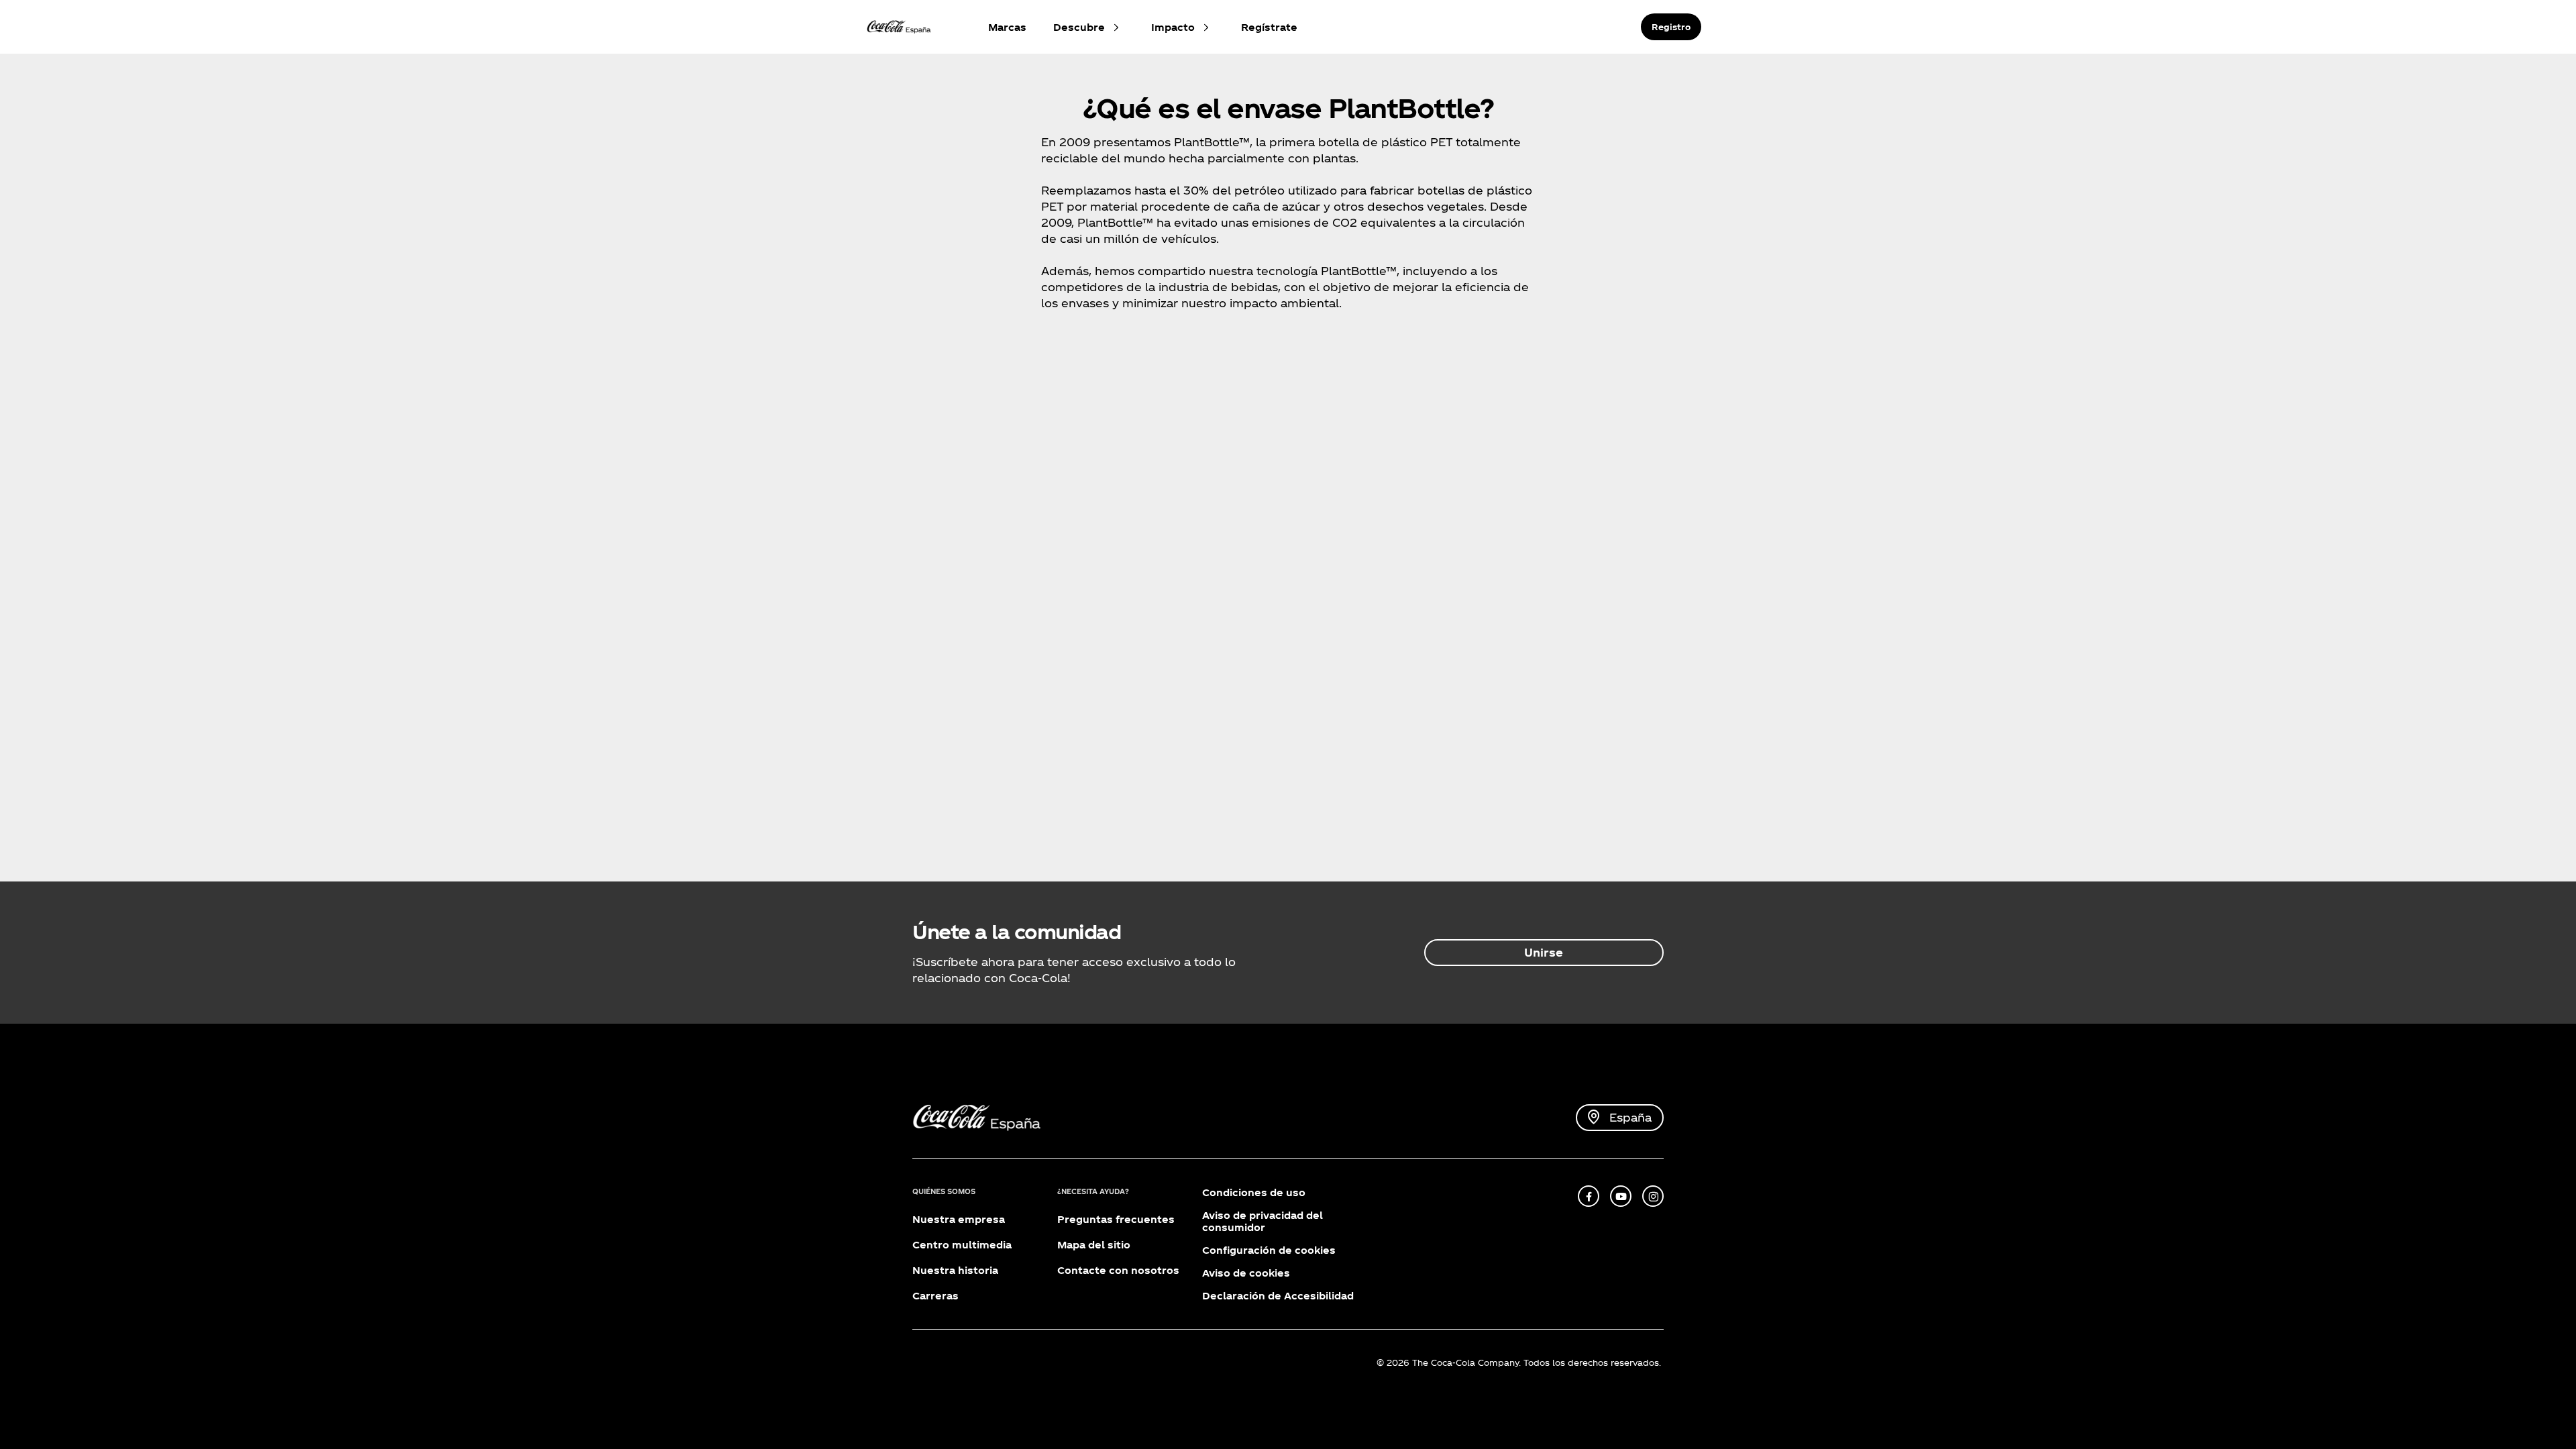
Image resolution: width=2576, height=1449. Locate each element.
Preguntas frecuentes (1116, 1219)
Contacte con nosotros (1118, 1270)
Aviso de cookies (1246, 1273)
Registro (1671, 27)
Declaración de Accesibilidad (1278, 1296)
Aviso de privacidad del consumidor (1263, 1221)
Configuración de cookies (1269, 1250)
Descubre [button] (1079, 27)
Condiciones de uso (1254, 1192)
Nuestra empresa (959, 1219)
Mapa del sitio (1094, 1245)
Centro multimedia (962, 1245)
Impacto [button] (1173, 27)
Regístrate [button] (1269, 27)
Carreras (935, 1296)
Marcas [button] (1007, 27)
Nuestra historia (955, 1270)
